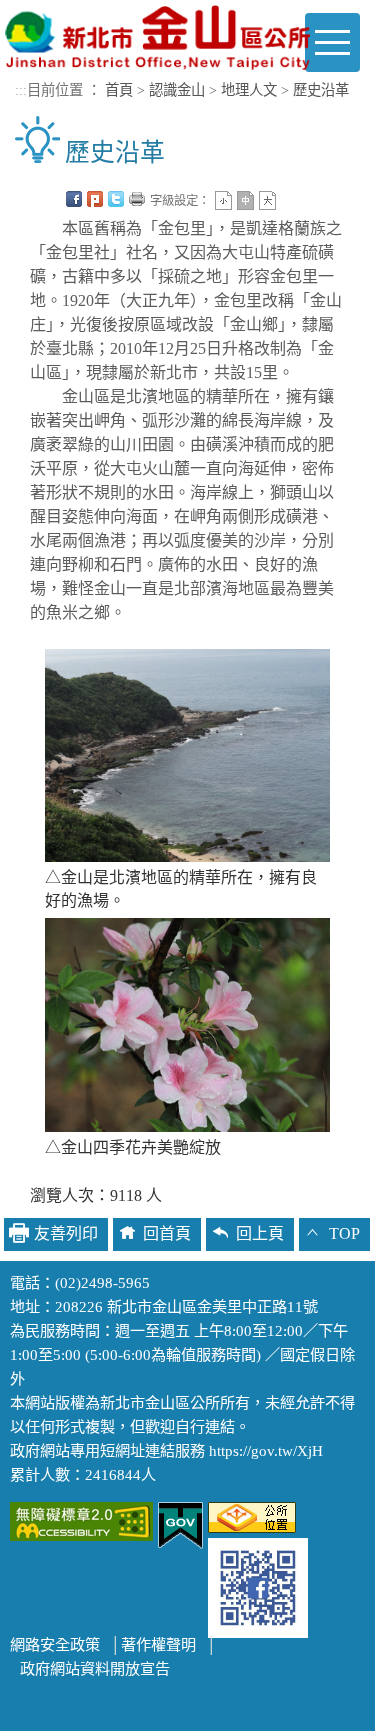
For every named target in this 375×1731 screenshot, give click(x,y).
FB (74, 199)
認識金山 (177, 90)
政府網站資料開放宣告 (95, 1668)
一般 (245, 200)
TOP (344, 1233)
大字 (267, 200)
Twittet (116, 199)
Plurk (95, 199)
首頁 (119, 90)
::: (21, 90)
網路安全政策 (55, 1644)
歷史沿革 (321, 90)
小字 (223, 200)
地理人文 (249, 90)
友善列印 (137, 199)
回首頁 (167, 1233)
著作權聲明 (158, 1644)
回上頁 (260, 1233)
